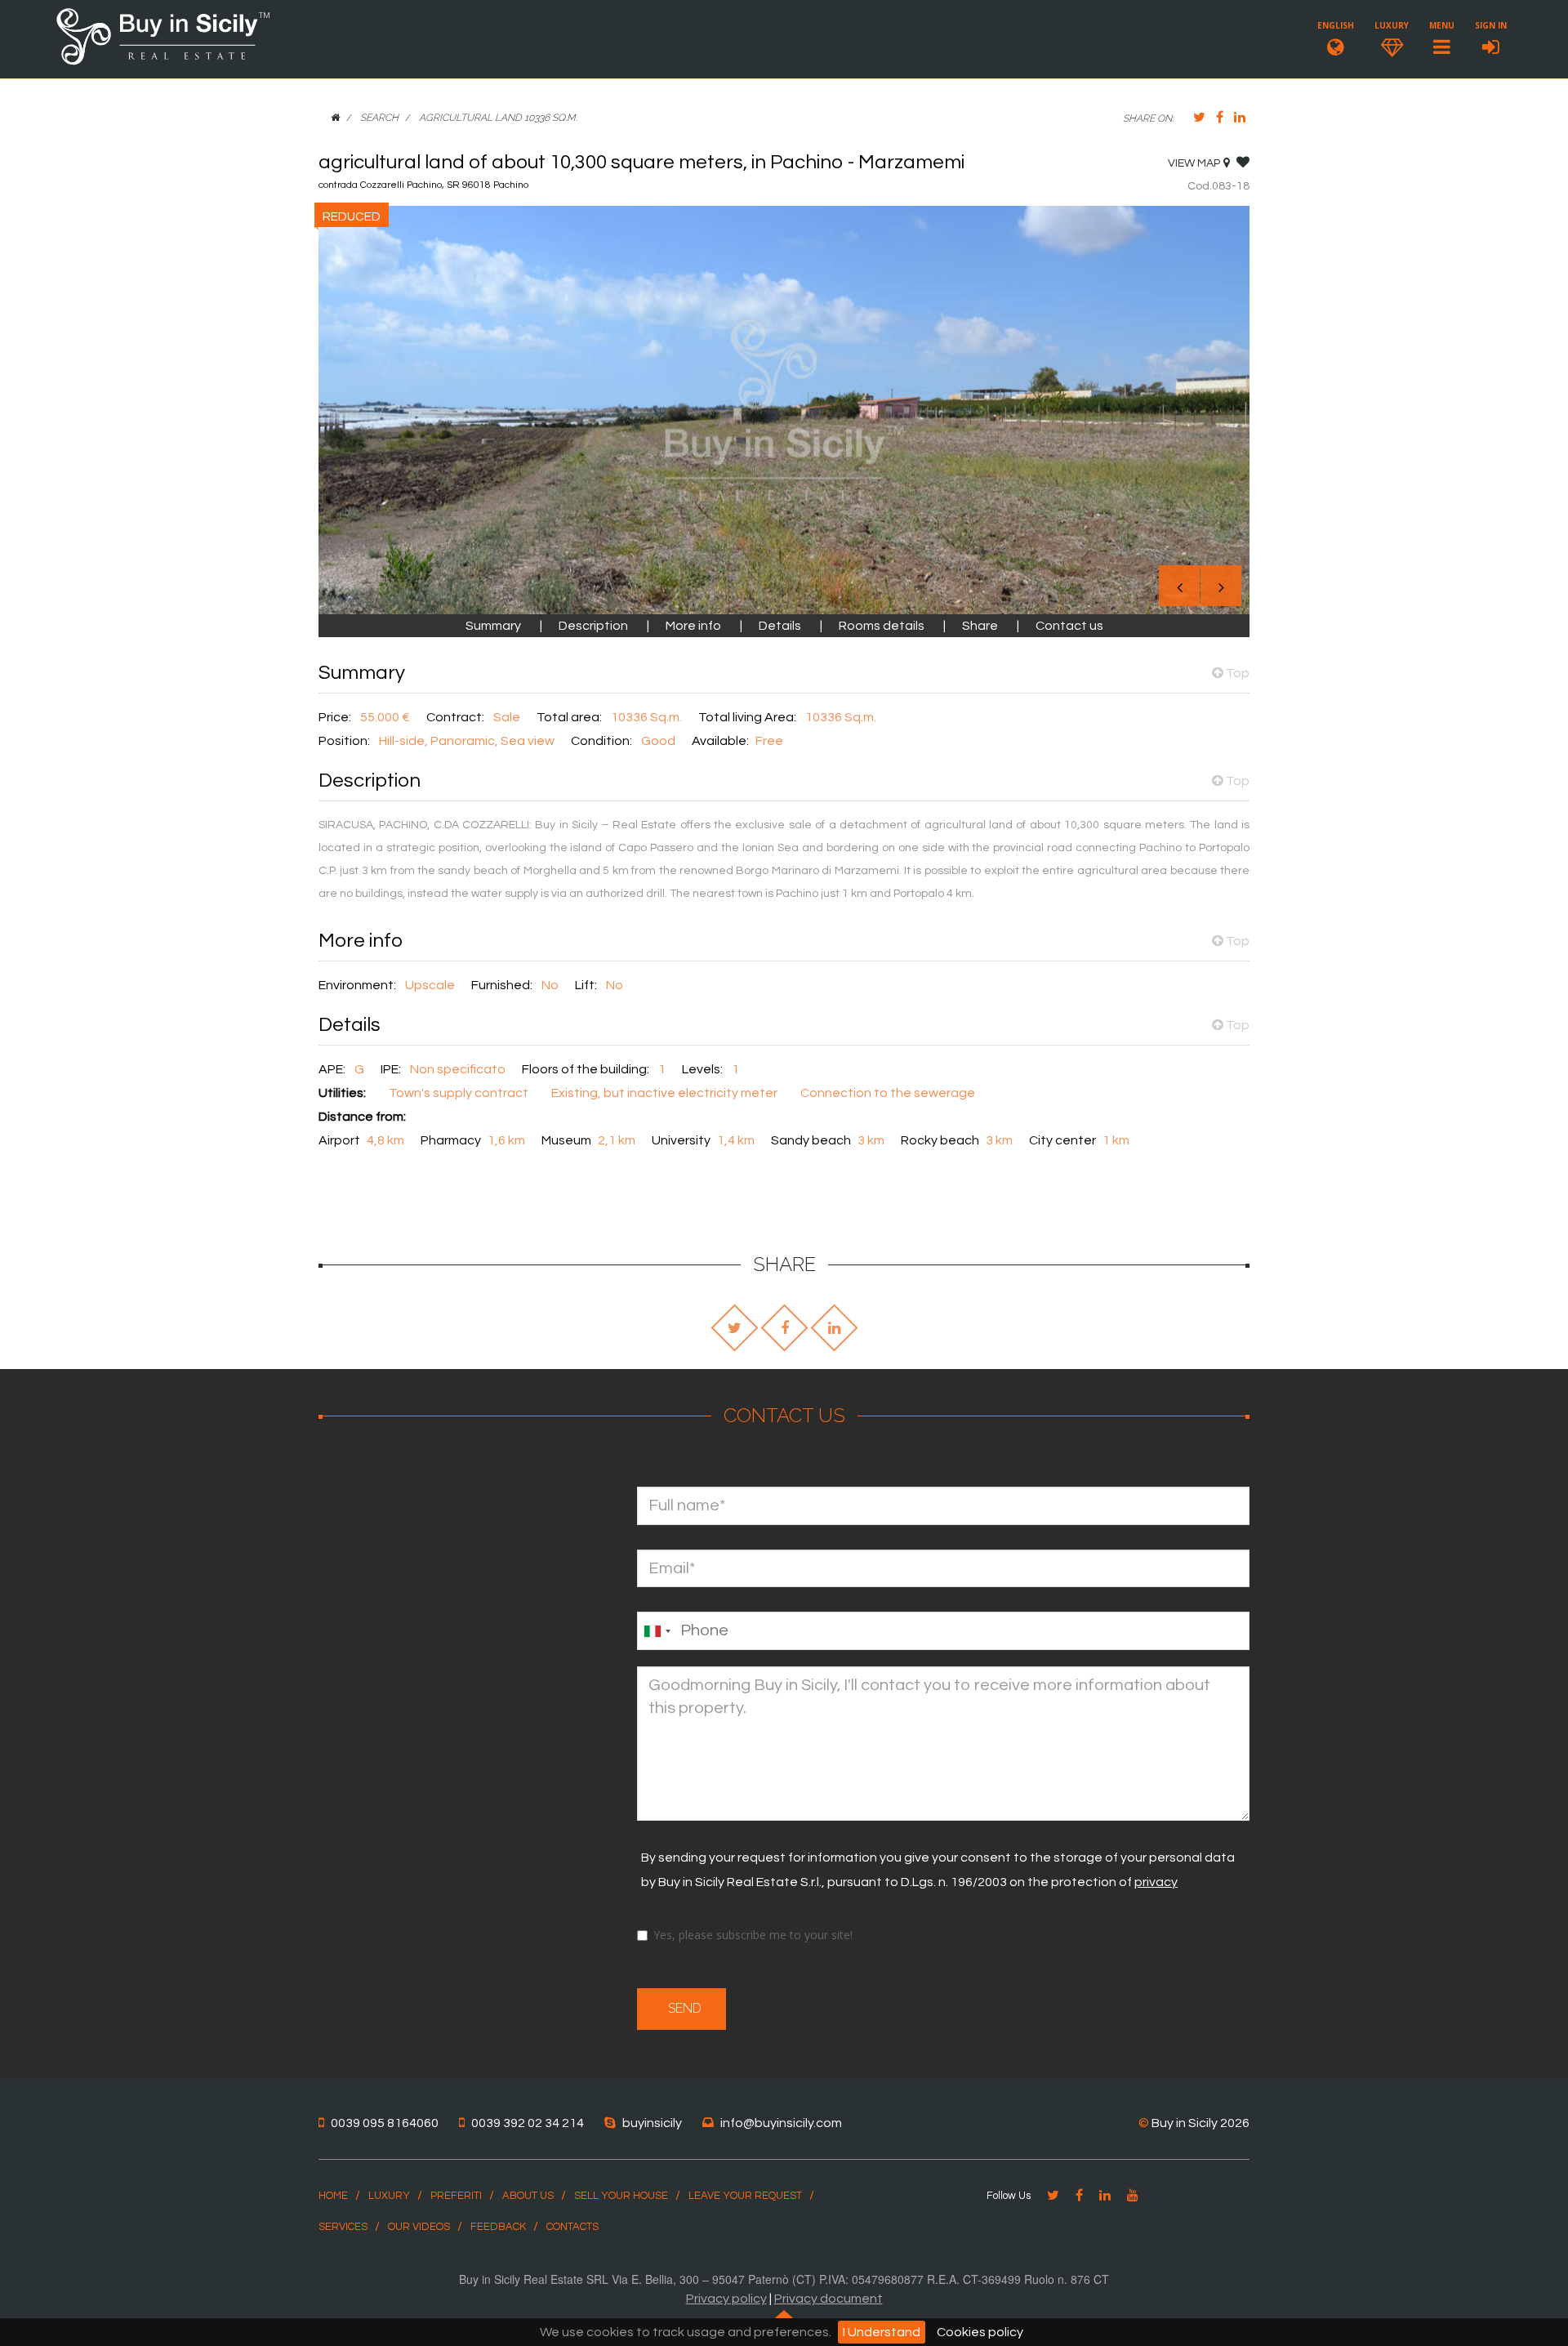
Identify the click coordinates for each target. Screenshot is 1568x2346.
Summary (494, 626)
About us (528, 2196)
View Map (1194, 163)
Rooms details (882, 626)
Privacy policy (726, 2299)
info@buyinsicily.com (781, 2123)
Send (682, 2008)
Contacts (572, 2227)
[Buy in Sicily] (163, 62)
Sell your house (621, 2196)
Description (593, 626)
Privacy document (829, 2299)
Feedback (498, 2227)
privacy (1156, 1882)
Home (333, 2196)
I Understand (882, 2332)
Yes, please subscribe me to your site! (753, 1935)
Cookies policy (980, 2332)
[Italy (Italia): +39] (657, 1631)
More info (695, 626)
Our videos (419, 2227)
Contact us (1069, 626)
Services (343, 2227)
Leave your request (745, 2196)
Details (781, 626)
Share (980, 626)
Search (379, 118)
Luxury (389, 2196)
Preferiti (456, 2196)
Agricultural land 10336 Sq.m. (498, 118)
